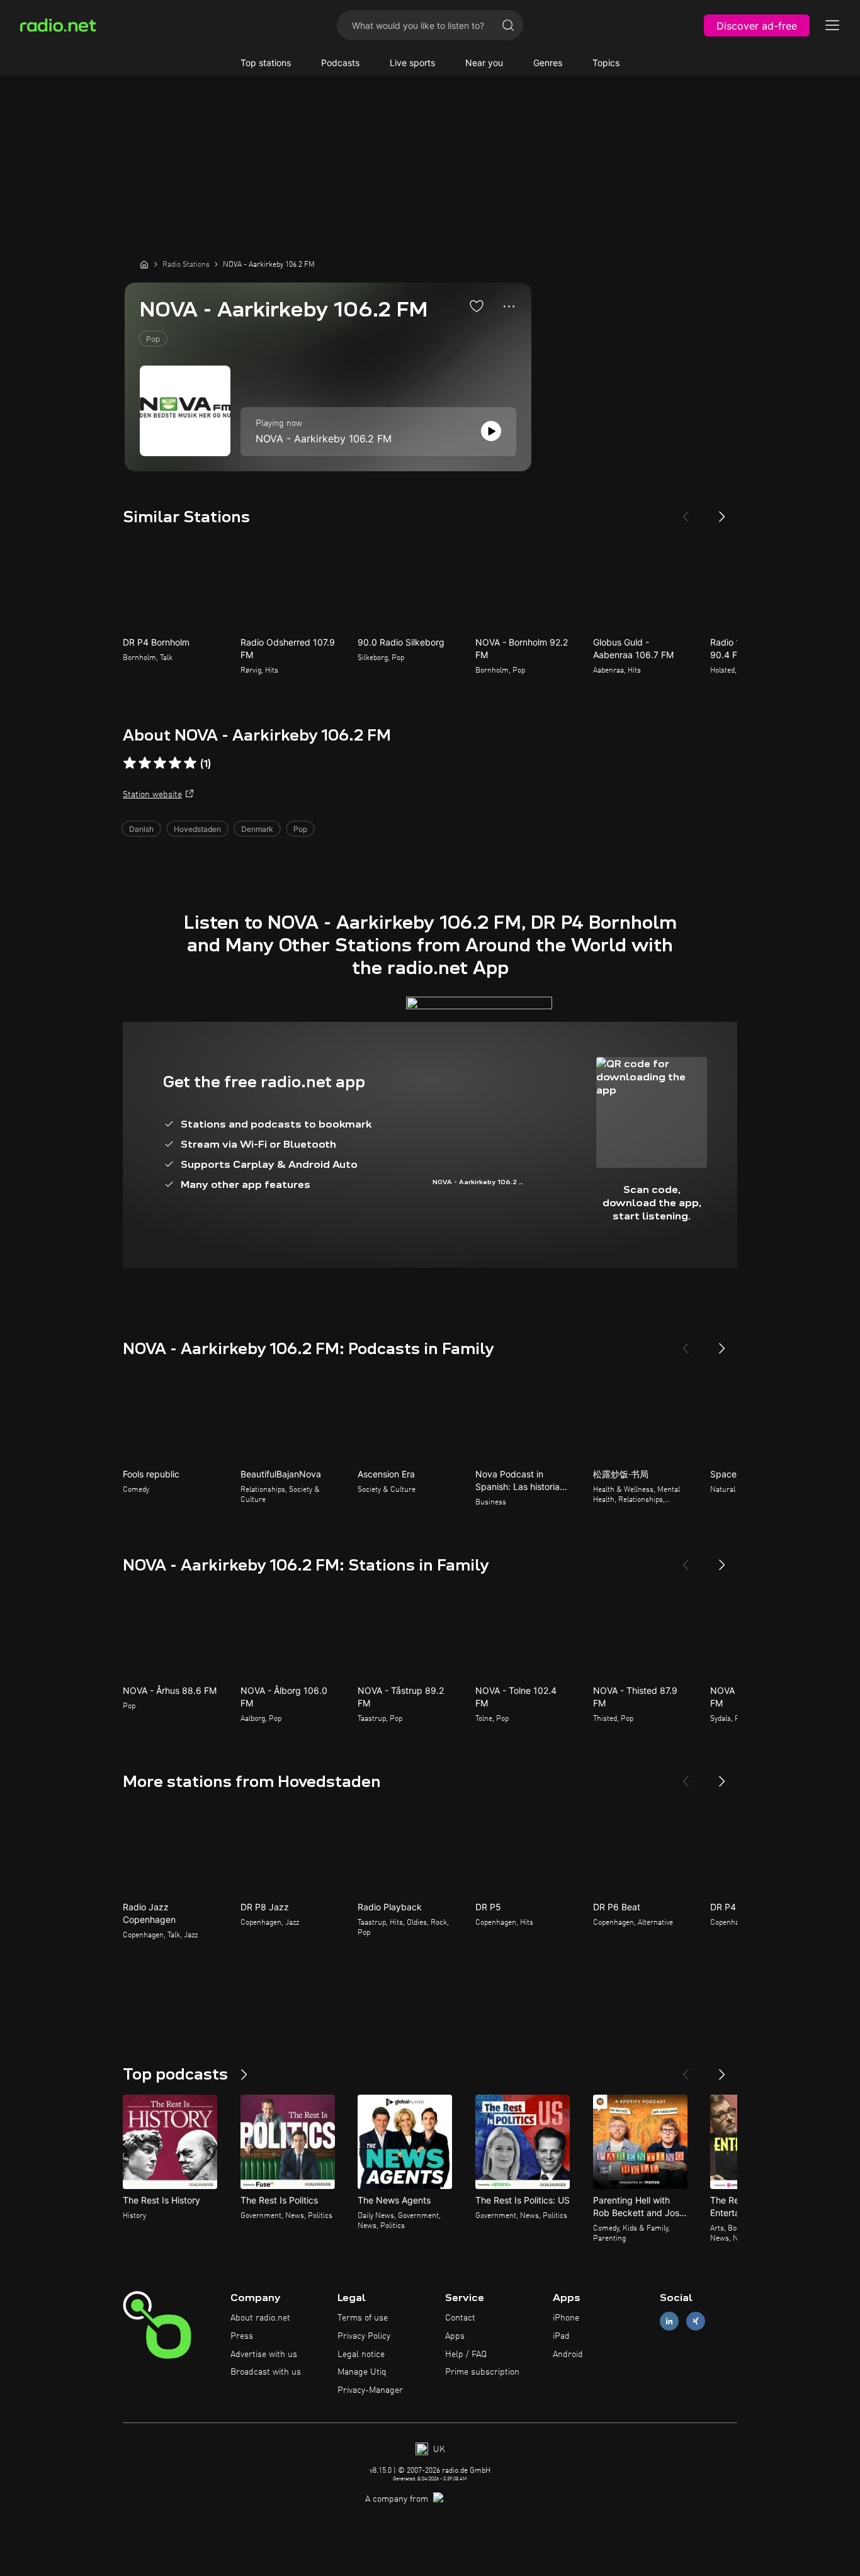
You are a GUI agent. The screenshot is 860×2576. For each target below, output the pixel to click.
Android (568, 2355)
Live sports (412, 63)
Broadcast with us (266, 2372)
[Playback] (491, 431)
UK (438, 2450)
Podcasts (340, 63)
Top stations (266, 63)
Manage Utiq (362, 2372)
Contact (460, 2318)
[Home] (144, 264)
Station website (152, 795)
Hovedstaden (197, 829)
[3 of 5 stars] (160, 763)
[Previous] (686, 512)
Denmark (257, 829)
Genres (548, 63)
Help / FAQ (466, 2355)
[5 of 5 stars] (190, 763)
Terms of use (363, 2318)
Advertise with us (264, 2355)
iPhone (566, 2318)
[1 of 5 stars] (130, 763)
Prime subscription (482, 2372)
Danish (141, 829)
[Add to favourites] (477, 306)
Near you (484, 63)
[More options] (509, 306)
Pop (153, 339)
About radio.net (260, 2318)
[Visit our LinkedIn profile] (669, 2321)
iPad (561, 2336)
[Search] (508, 25)
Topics (606, 63)
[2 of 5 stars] (145, 763)
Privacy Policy (364, 2336)
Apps (455, 2336)
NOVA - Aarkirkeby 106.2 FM (324, 439)
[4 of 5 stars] (175, 763)
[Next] (722, 512)
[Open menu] (832, 25)
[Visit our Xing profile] (696, 2321)
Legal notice (361, 2355)
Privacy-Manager (370, 2390)
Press (242, 2336)
